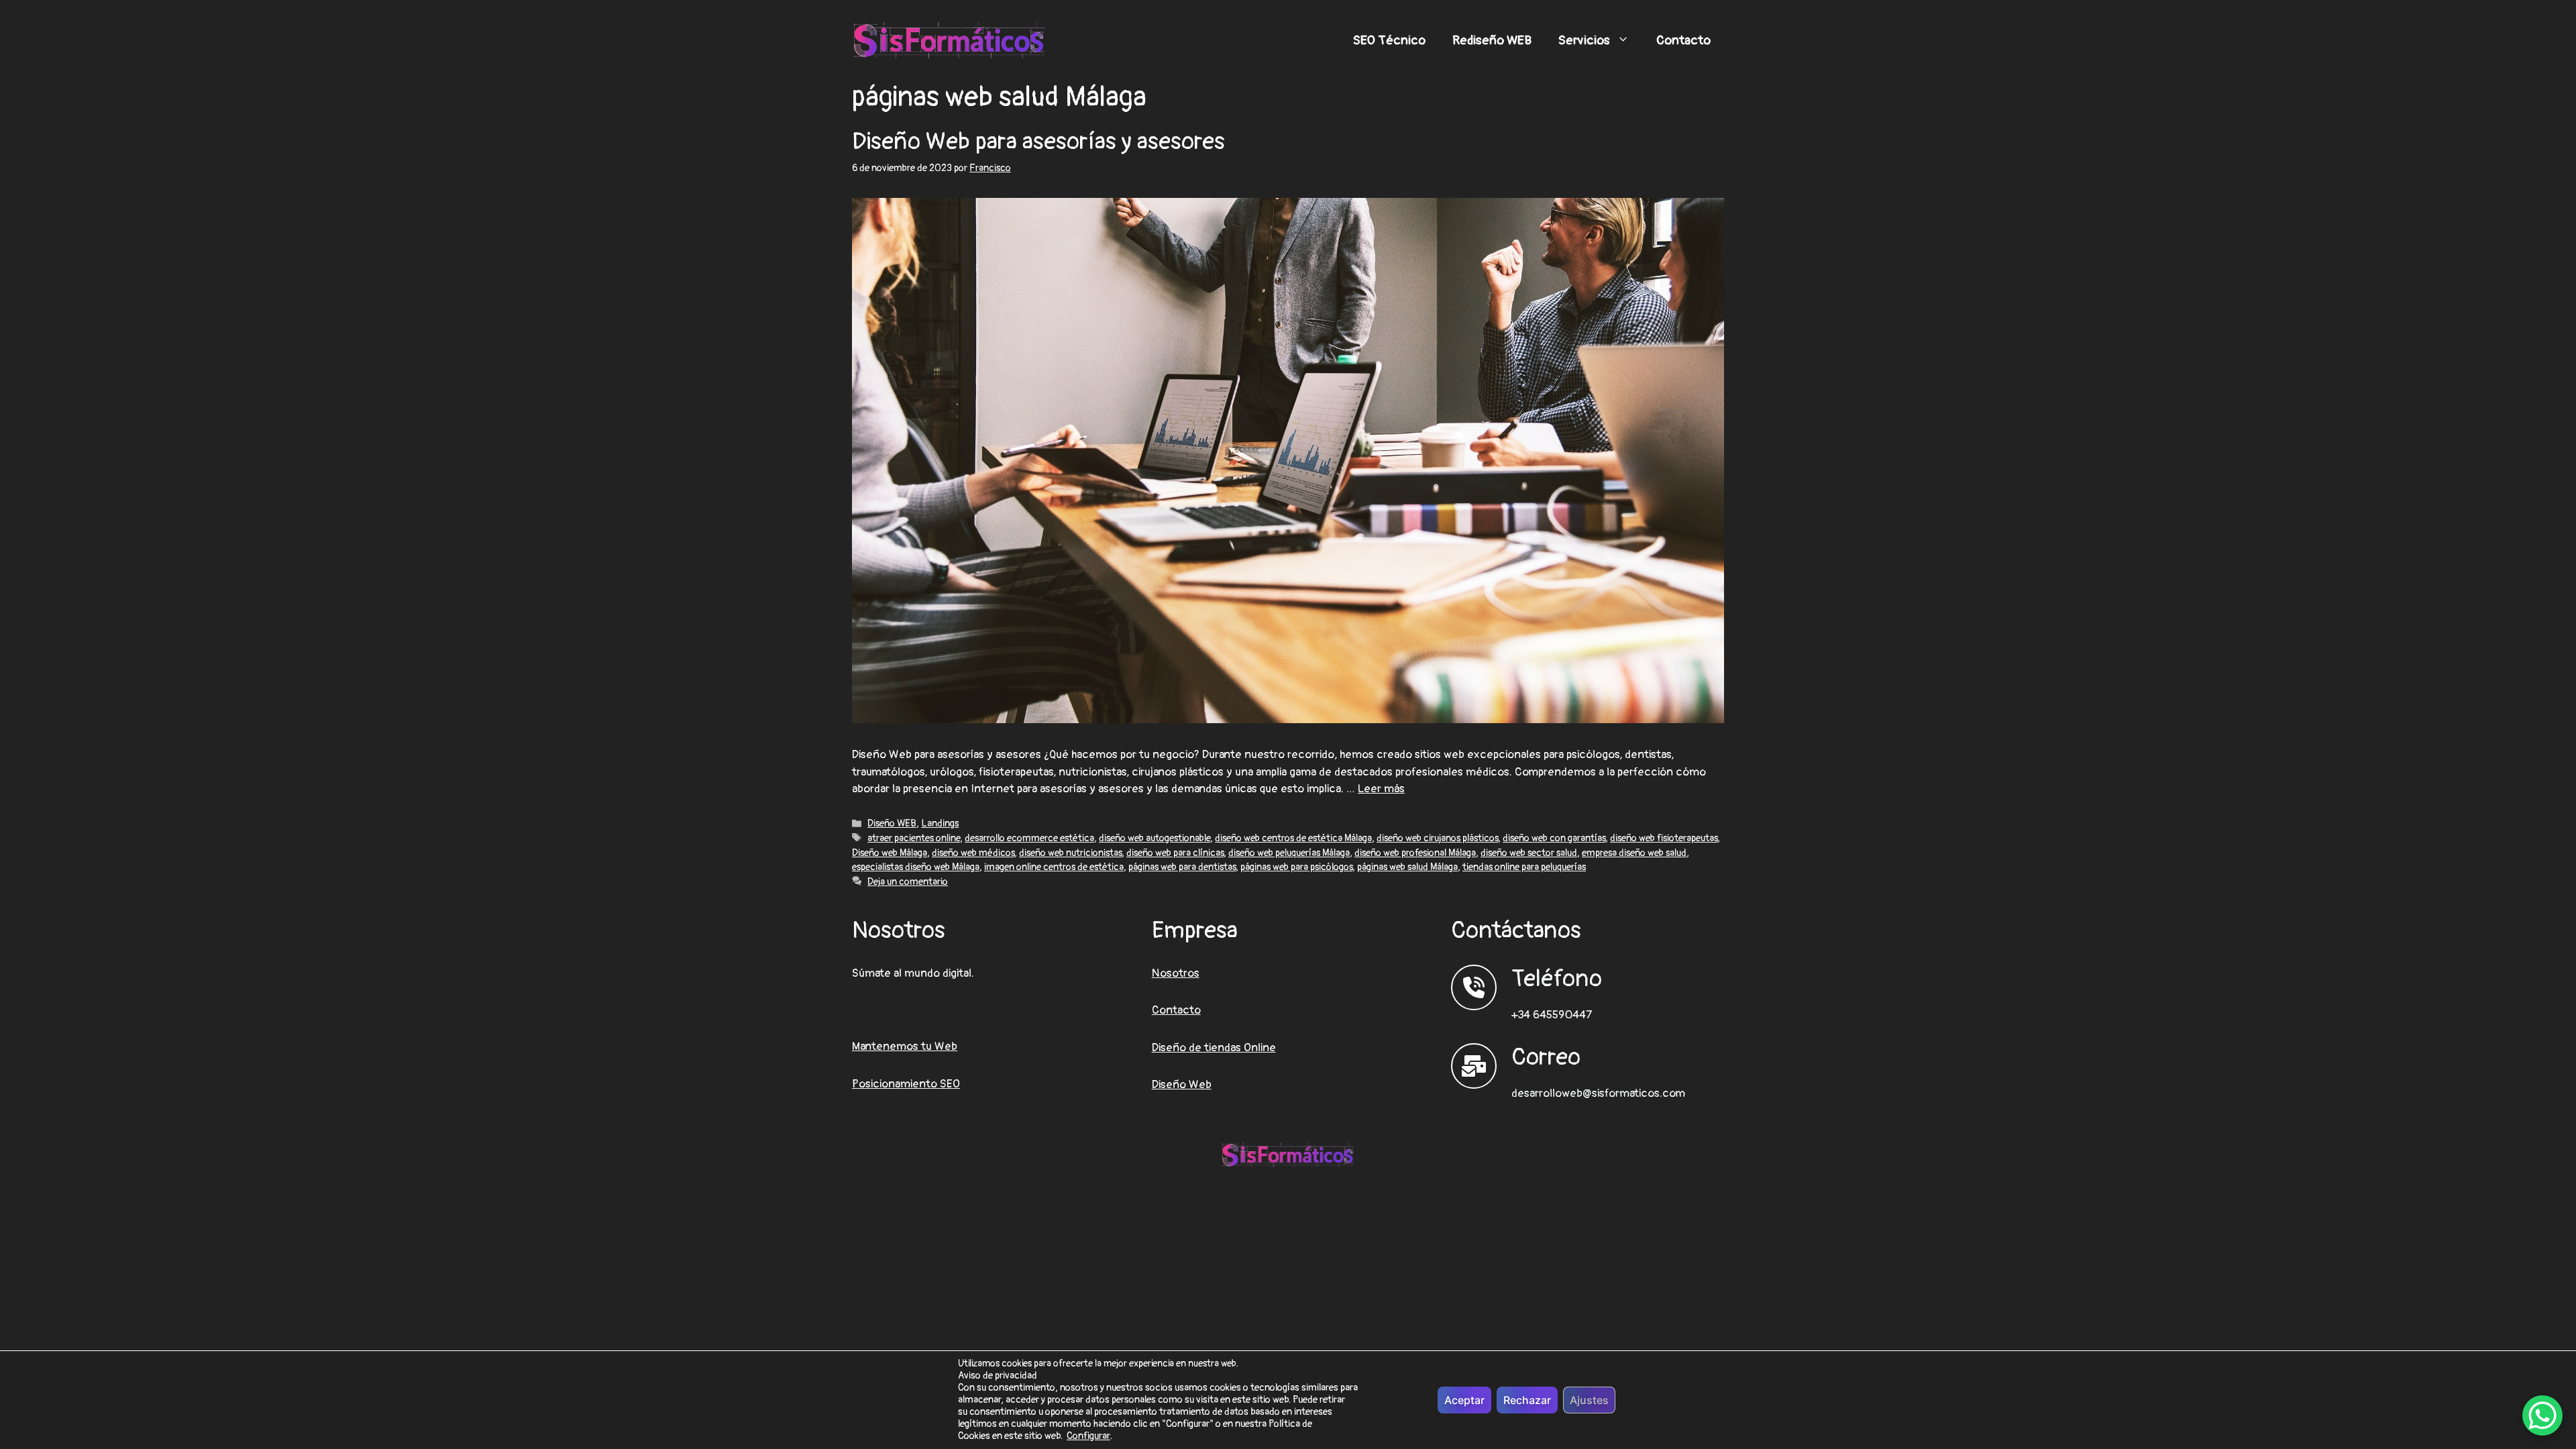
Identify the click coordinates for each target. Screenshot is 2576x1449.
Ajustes (1589, 1400)
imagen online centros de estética (1054, 867)
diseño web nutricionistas (1070, 853)
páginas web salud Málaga (1407, 867)
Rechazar (1527, 1400)
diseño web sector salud (1529, 853)
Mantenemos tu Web (905, 1046)
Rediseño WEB (1492, 40)
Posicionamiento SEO (906, 1084)
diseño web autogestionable (1155, 838)
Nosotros (1176, 973)
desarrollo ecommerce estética (1029, 838)
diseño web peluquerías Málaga (1289, 853)
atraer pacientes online (914, 838)
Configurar (1088, 1436)
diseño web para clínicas (1175, 853)
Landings (940, 823)
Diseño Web (1182, 1084)
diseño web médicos (973, 853)
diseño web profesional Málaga (1415, 853)
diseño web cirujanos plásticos (1437, 838)
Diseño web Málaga (890, 853)
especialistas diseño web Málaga (916, 867)
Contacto (1683, 40)
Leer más (1381, 789)
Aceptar (1464, 1400)
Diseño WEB (892, 823)
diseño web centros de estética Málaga (1293, 838)
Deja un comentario (908, 882)
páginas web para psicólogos (1296, 867)
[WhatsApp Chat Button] (2542, 1415)
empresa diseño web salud (1634, 853)
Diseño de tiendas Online (1214, 1048)
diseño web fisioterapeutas (1664, 838)
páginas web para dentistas (1182, 867)
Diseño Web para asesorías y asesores (1038, 142)
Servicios (1584, 40)
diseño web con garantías (1554, 838)
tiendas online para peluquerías (1524, 867)
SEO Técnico (1389, 40)
